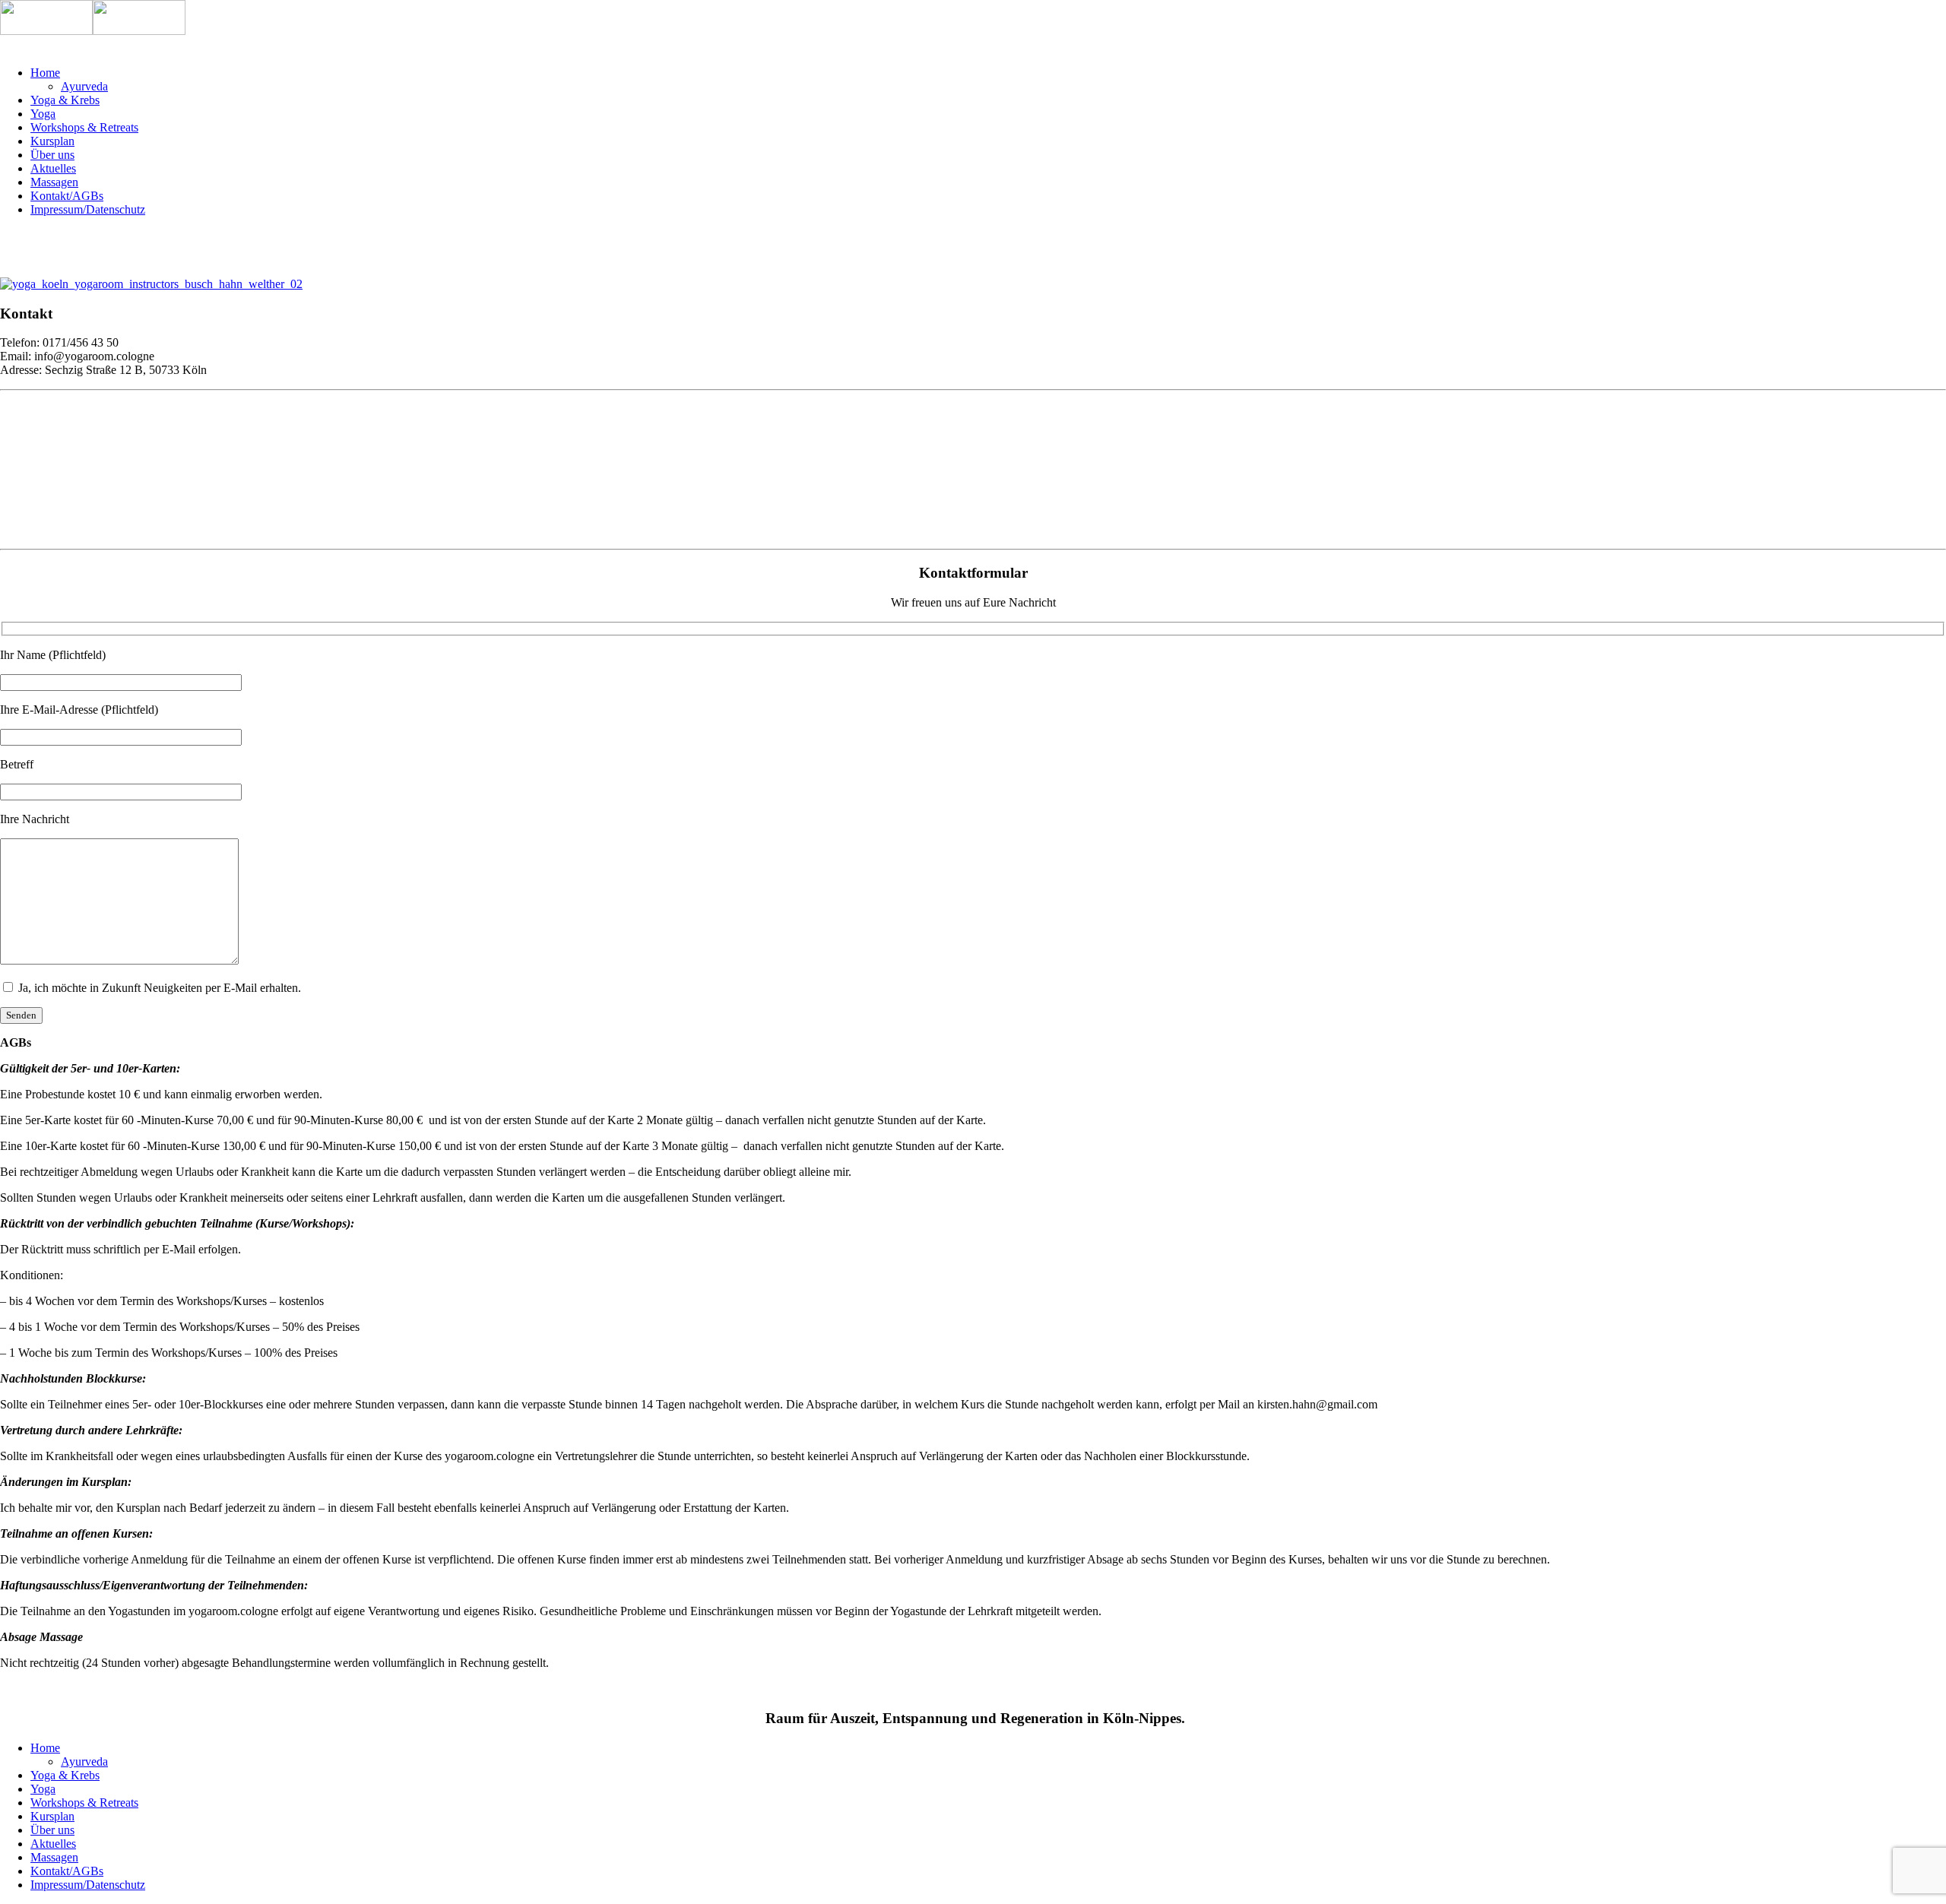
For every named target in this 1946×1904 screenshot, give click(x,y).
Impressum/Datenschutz (88, 209)
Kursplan (52, 141)
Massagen (54, 182)
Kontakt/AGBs (67, 196)
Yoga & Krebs (65, 100)
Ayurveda (84, 86)
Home (45, 73)
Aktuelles (53, 168)
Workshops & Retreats (84, 127)
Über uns (52, 155)
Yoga (43, 114)
